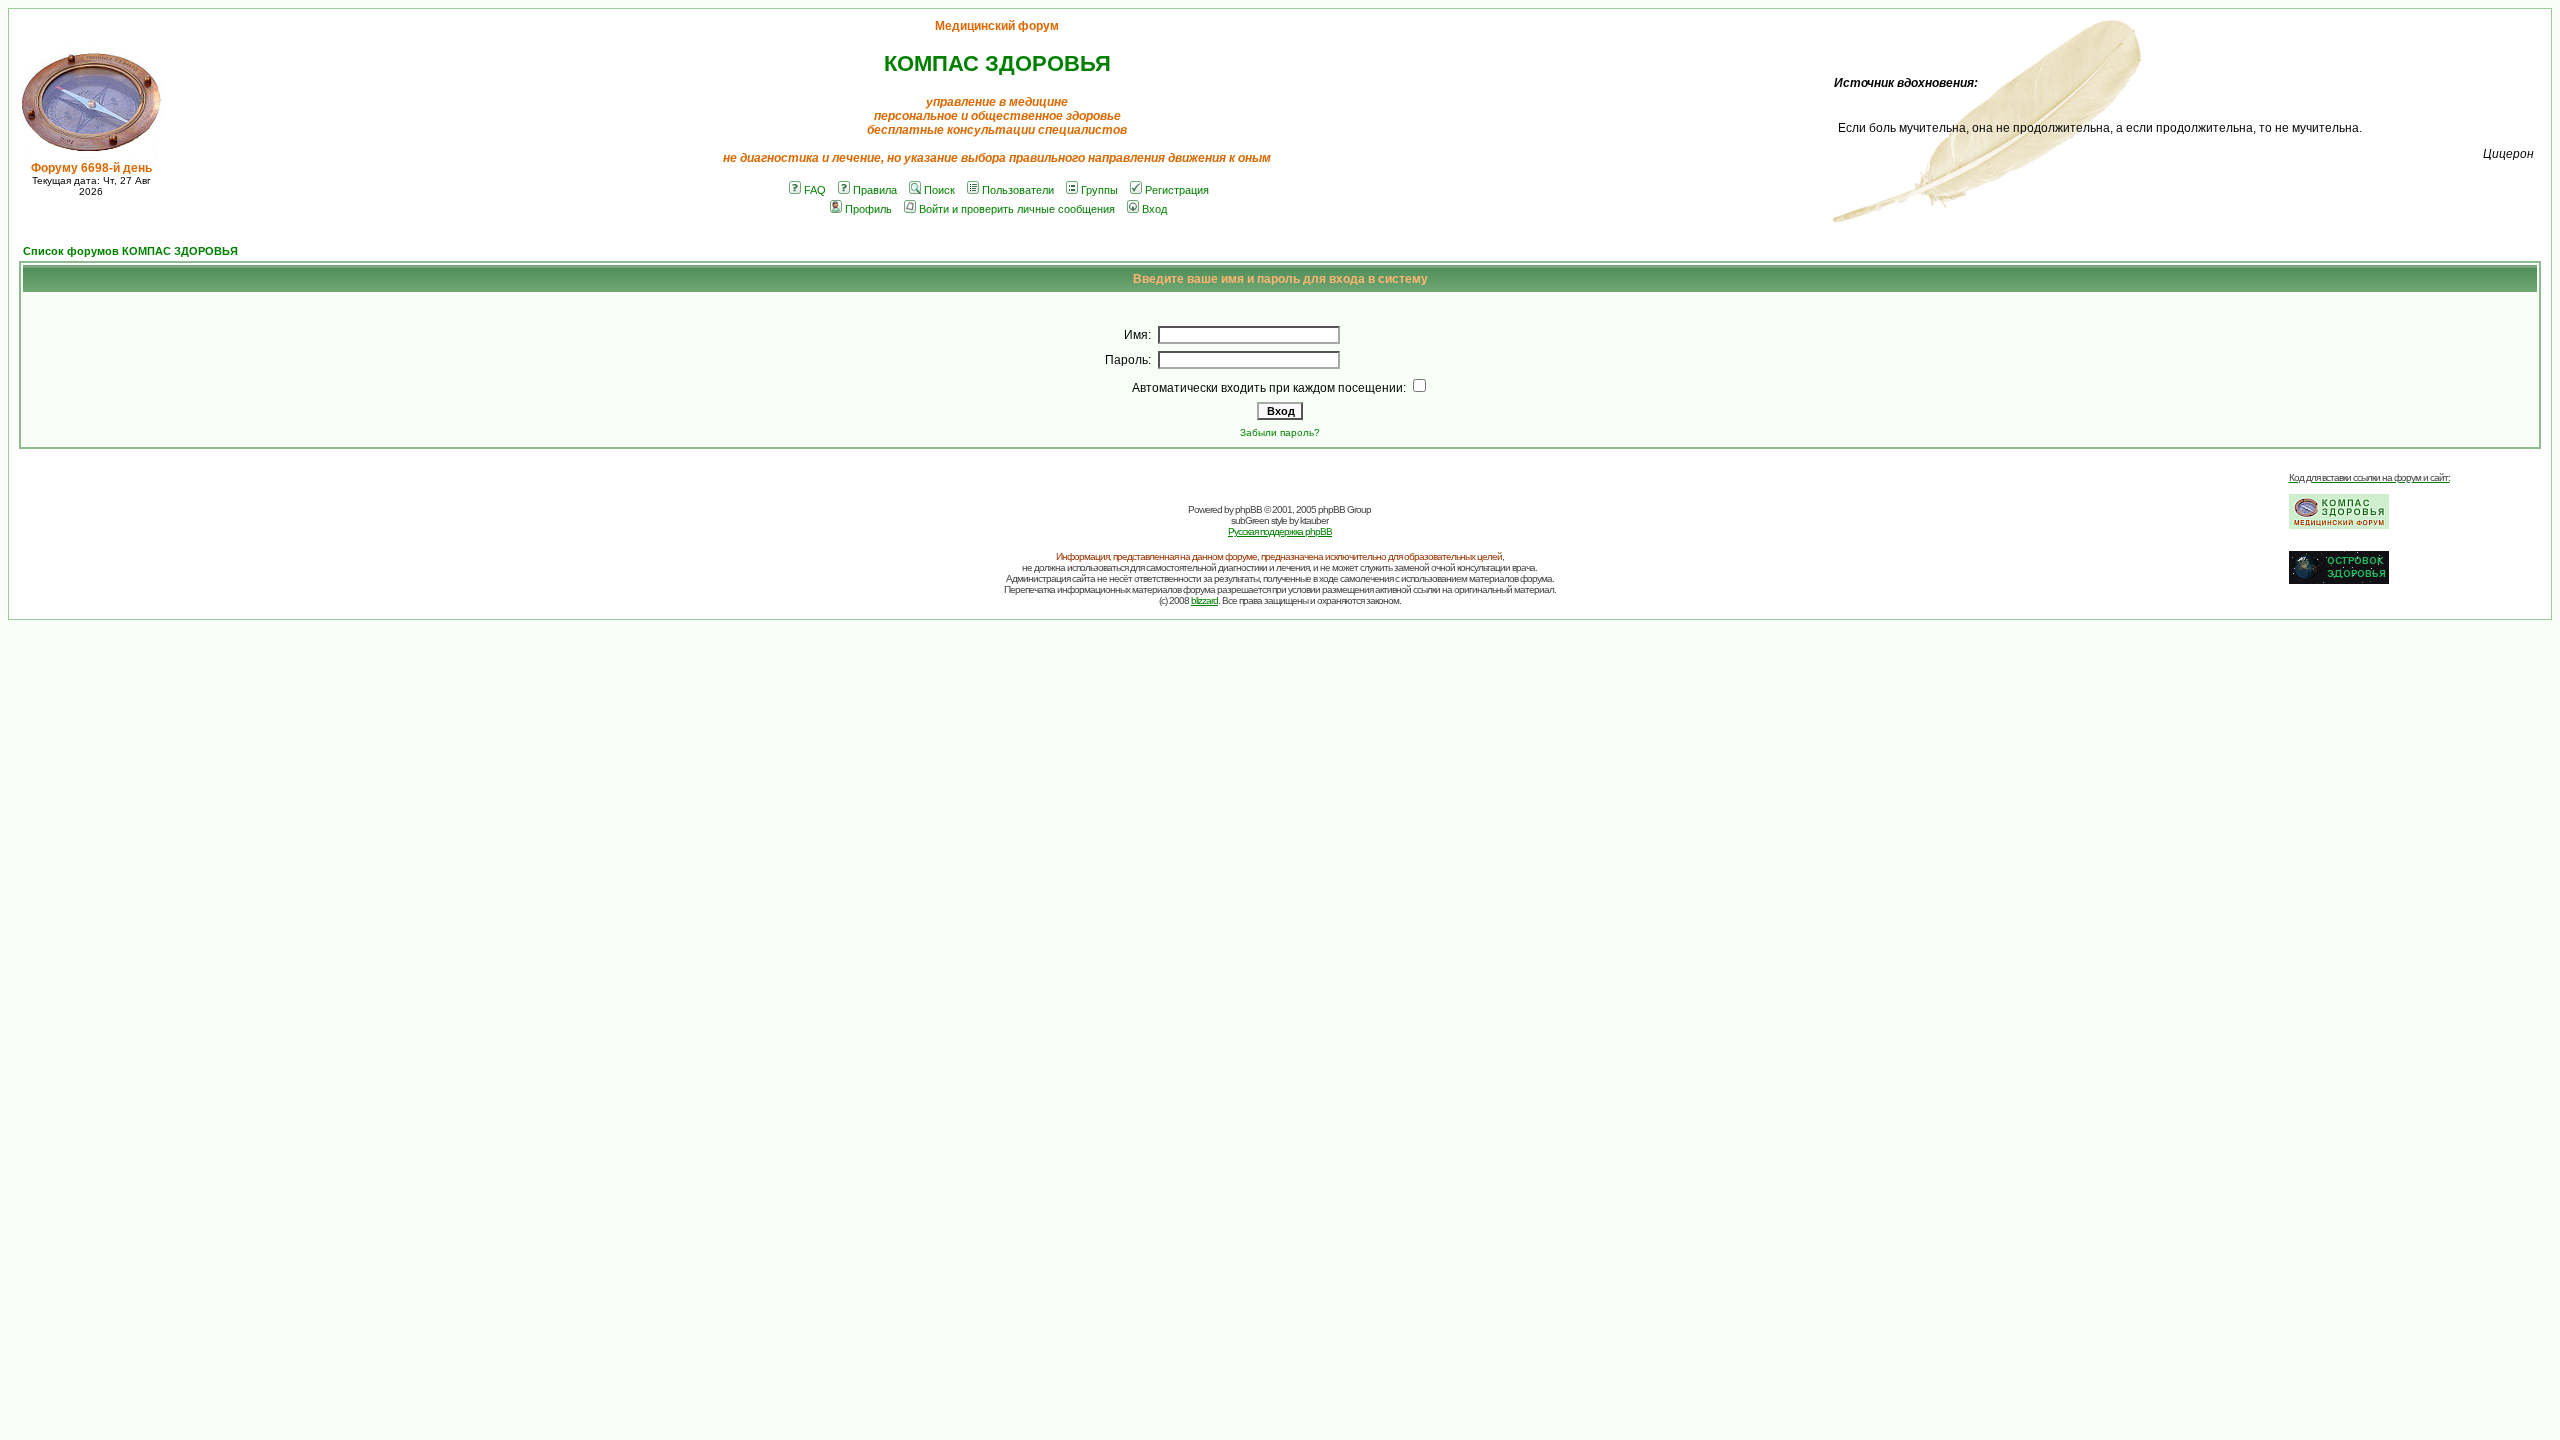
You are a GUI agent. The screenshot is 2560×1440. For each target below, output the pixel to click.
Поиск (939, 190)
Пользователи (1018, 190)
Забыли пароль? (1280, 432)
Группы (1099, 190)
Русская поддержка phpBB (1280, 531)
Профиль (868, 209)
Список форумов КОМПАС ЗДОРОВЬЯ (130, 251)
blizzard (1204, 600)
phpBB (1248, 509)
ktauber (1314, 520)
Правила (875, 190)
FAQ (815, 190)
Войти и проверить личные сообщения (1017, 209)
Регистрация (1177, 190)
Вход (1154, 209)
